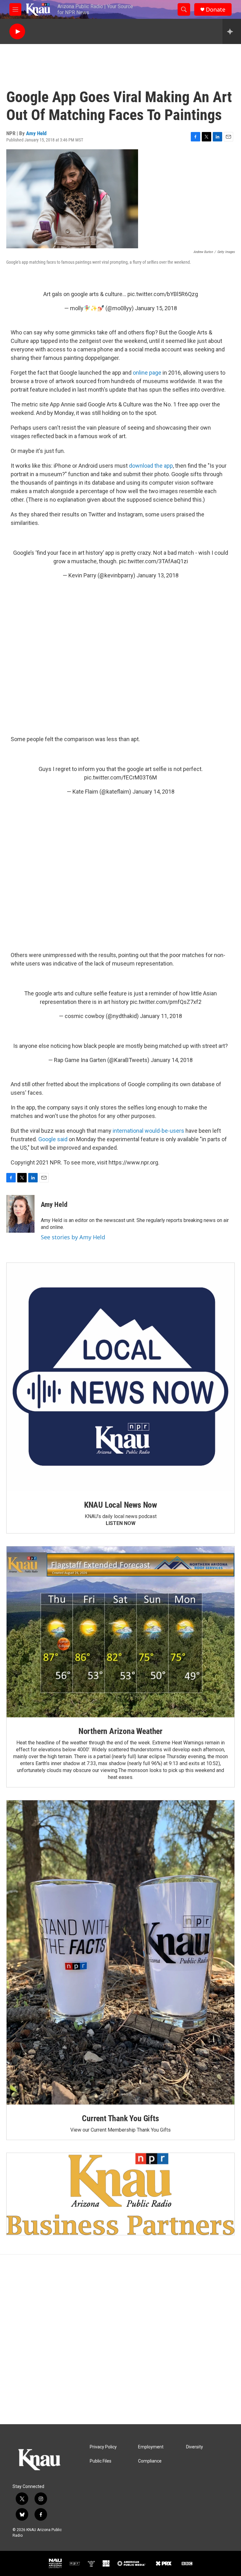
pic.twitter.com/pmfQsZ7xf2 (166, 1002)
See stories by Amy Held (73, 1237)
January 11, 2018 (161, 1016)
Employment (151, 2447)
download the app (151, 466)
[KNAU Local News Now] (120, 1377)
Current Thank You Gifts (120, 2118)
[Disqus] (120, 2339)
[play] (17, 32)
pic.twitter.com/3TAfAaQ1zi (153, 561)
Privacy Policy (103, 2447)
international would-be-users (148, 1131)
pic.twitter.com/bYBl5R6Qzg (163, 294)
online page (147, 373)
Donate (216, 10)
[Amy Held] (20, 1214)
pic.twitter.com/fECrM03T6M (120, 777)
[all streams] (232, 31)
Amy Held (36, 133)
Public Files (101, 2461)
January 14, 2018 (153, 792)
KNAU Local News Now (120, 1505)
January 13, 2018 (158, 575)
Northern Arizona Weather (120, 1731)
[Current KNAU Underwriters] (120, 2194)
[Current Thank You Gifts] (120, 1952)
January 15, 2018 (156, 308)
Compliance (150, 2461)
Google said (53, 1139)
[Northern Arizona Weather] (120, 1632)
